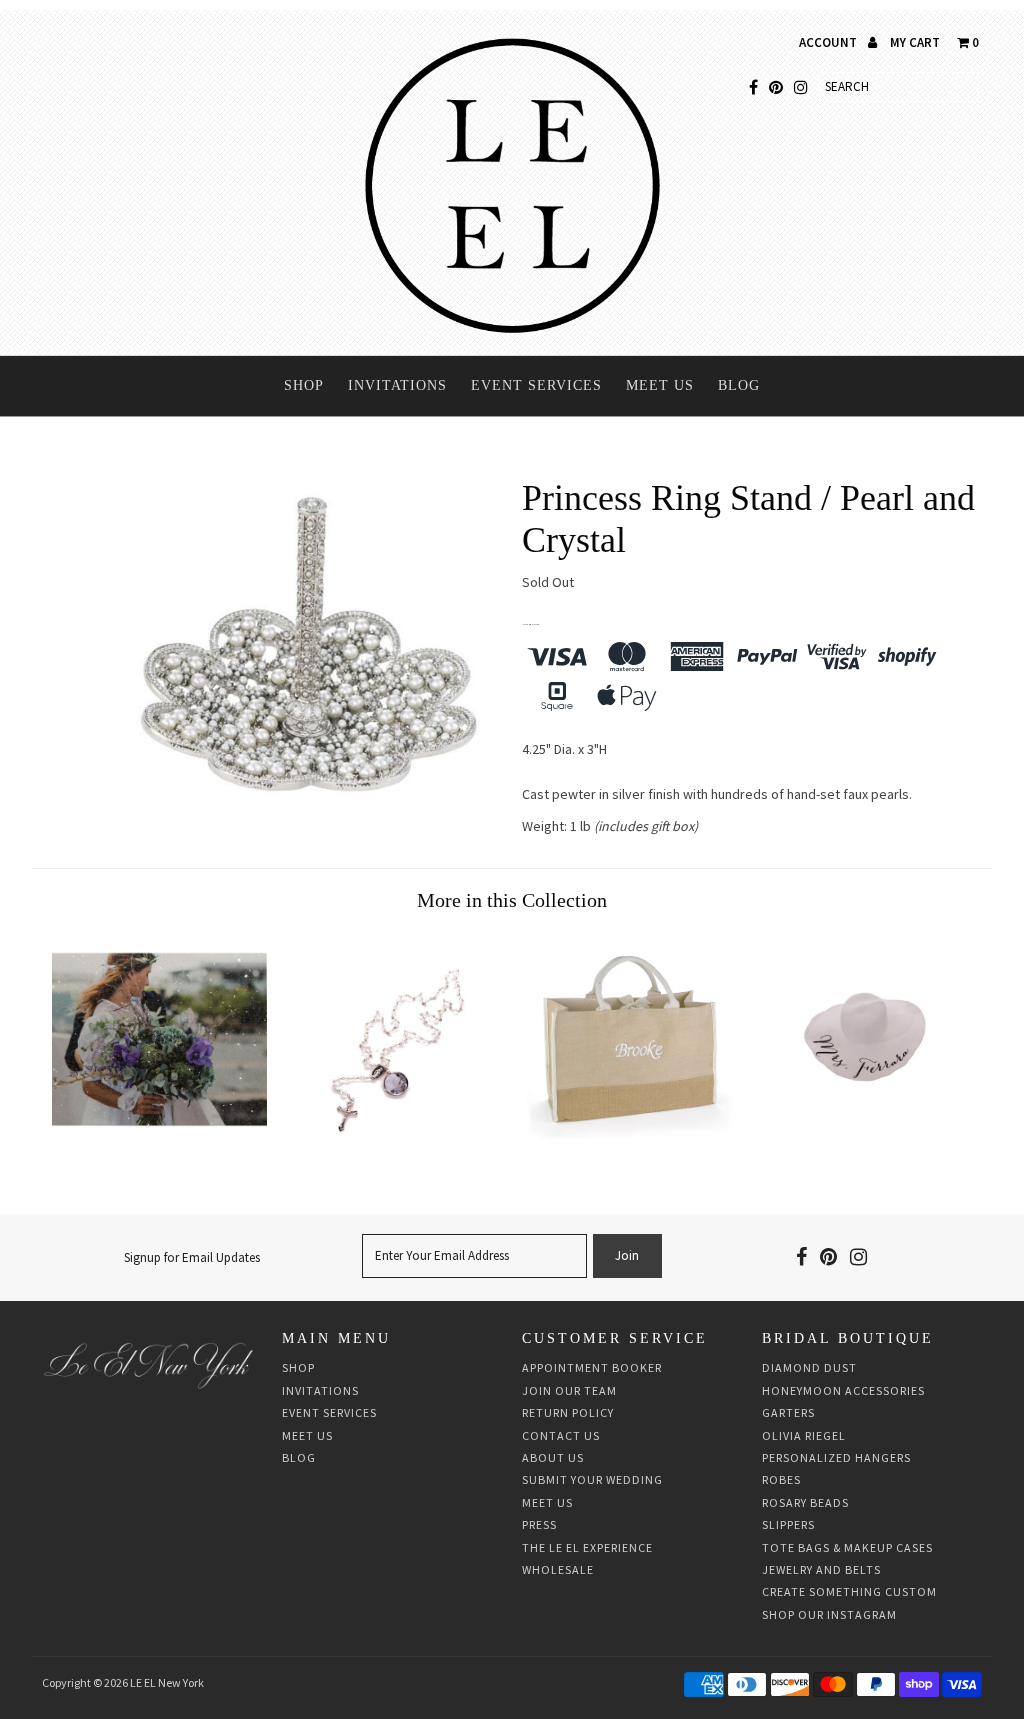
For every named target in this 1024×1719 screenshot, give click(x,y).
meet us (547, 1502)
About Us (553, 1457)
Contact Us (561, 1435)
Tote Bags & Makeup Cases (847, 1547)
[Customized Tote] (629, 1142)
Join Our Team (569, 1390)
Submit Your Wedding (592, 1479)
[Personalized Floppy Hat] (864, 1142)
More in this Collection (512, 900)
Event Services (536, 385)
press (539, 1524)
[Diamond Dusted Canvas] (159, 1142)
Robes (781, 1479)
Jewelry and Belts (821, 1569)
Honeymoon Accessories (843, 1390)
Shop (304, 385)
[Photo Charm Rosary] (394, 1142)
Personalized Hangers (836, 1457)
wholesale (558, 1569)
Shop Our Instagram (829, 1614)
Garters (788, 1412)
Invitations (397, 385)
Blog (739, 385)
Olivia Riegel (804, 1435)
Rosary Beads (805, 1502)
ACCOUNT (829, 42)
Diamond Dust (809, 1367)
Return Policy (568, 1412)
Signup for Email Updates (192, 1257)
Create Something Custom (849, 1591)
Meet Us (660, 385)
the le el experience (587, 1547)
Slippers (788, 1524)
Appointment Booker (592, 1367)
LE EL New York (167, 1682)
